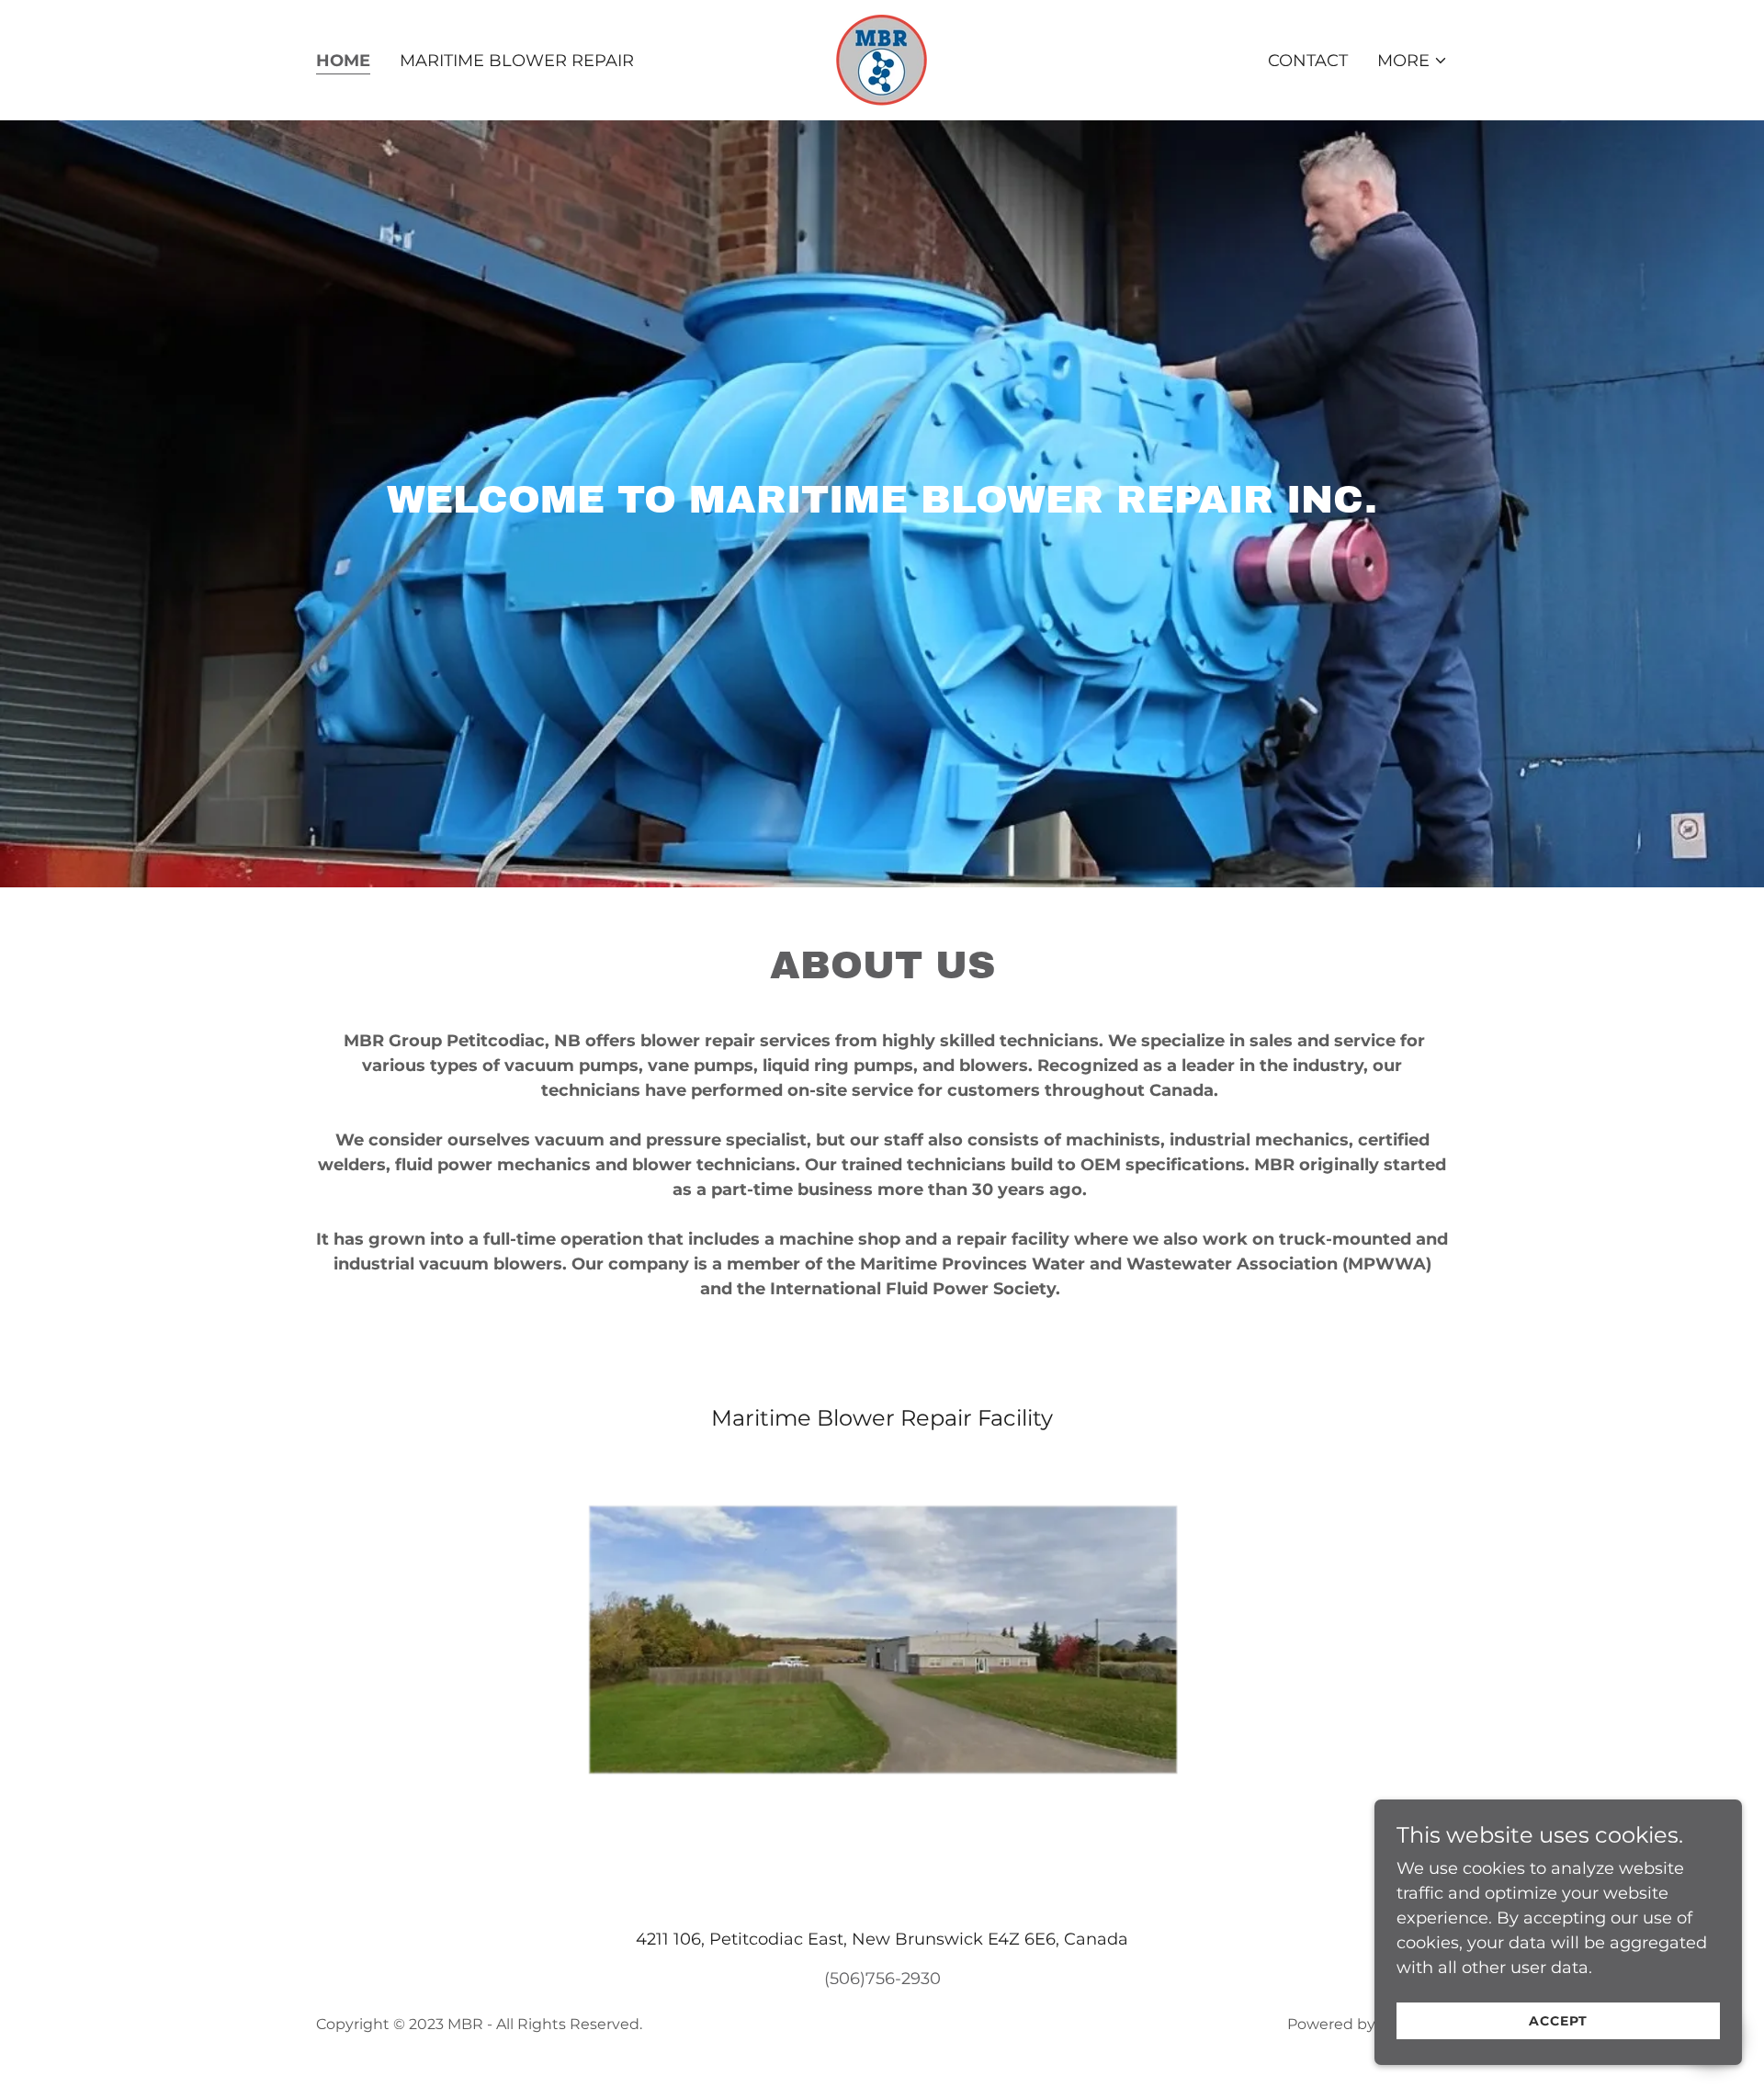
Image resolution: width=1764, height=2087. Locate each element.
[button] (1413, 61)
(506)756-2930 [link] (882, 1979)
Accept (1558, 2021)
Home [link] (343, 61)
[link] (882, 59)
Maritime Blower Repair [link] (517, 61)
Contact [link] (1308, 61)
